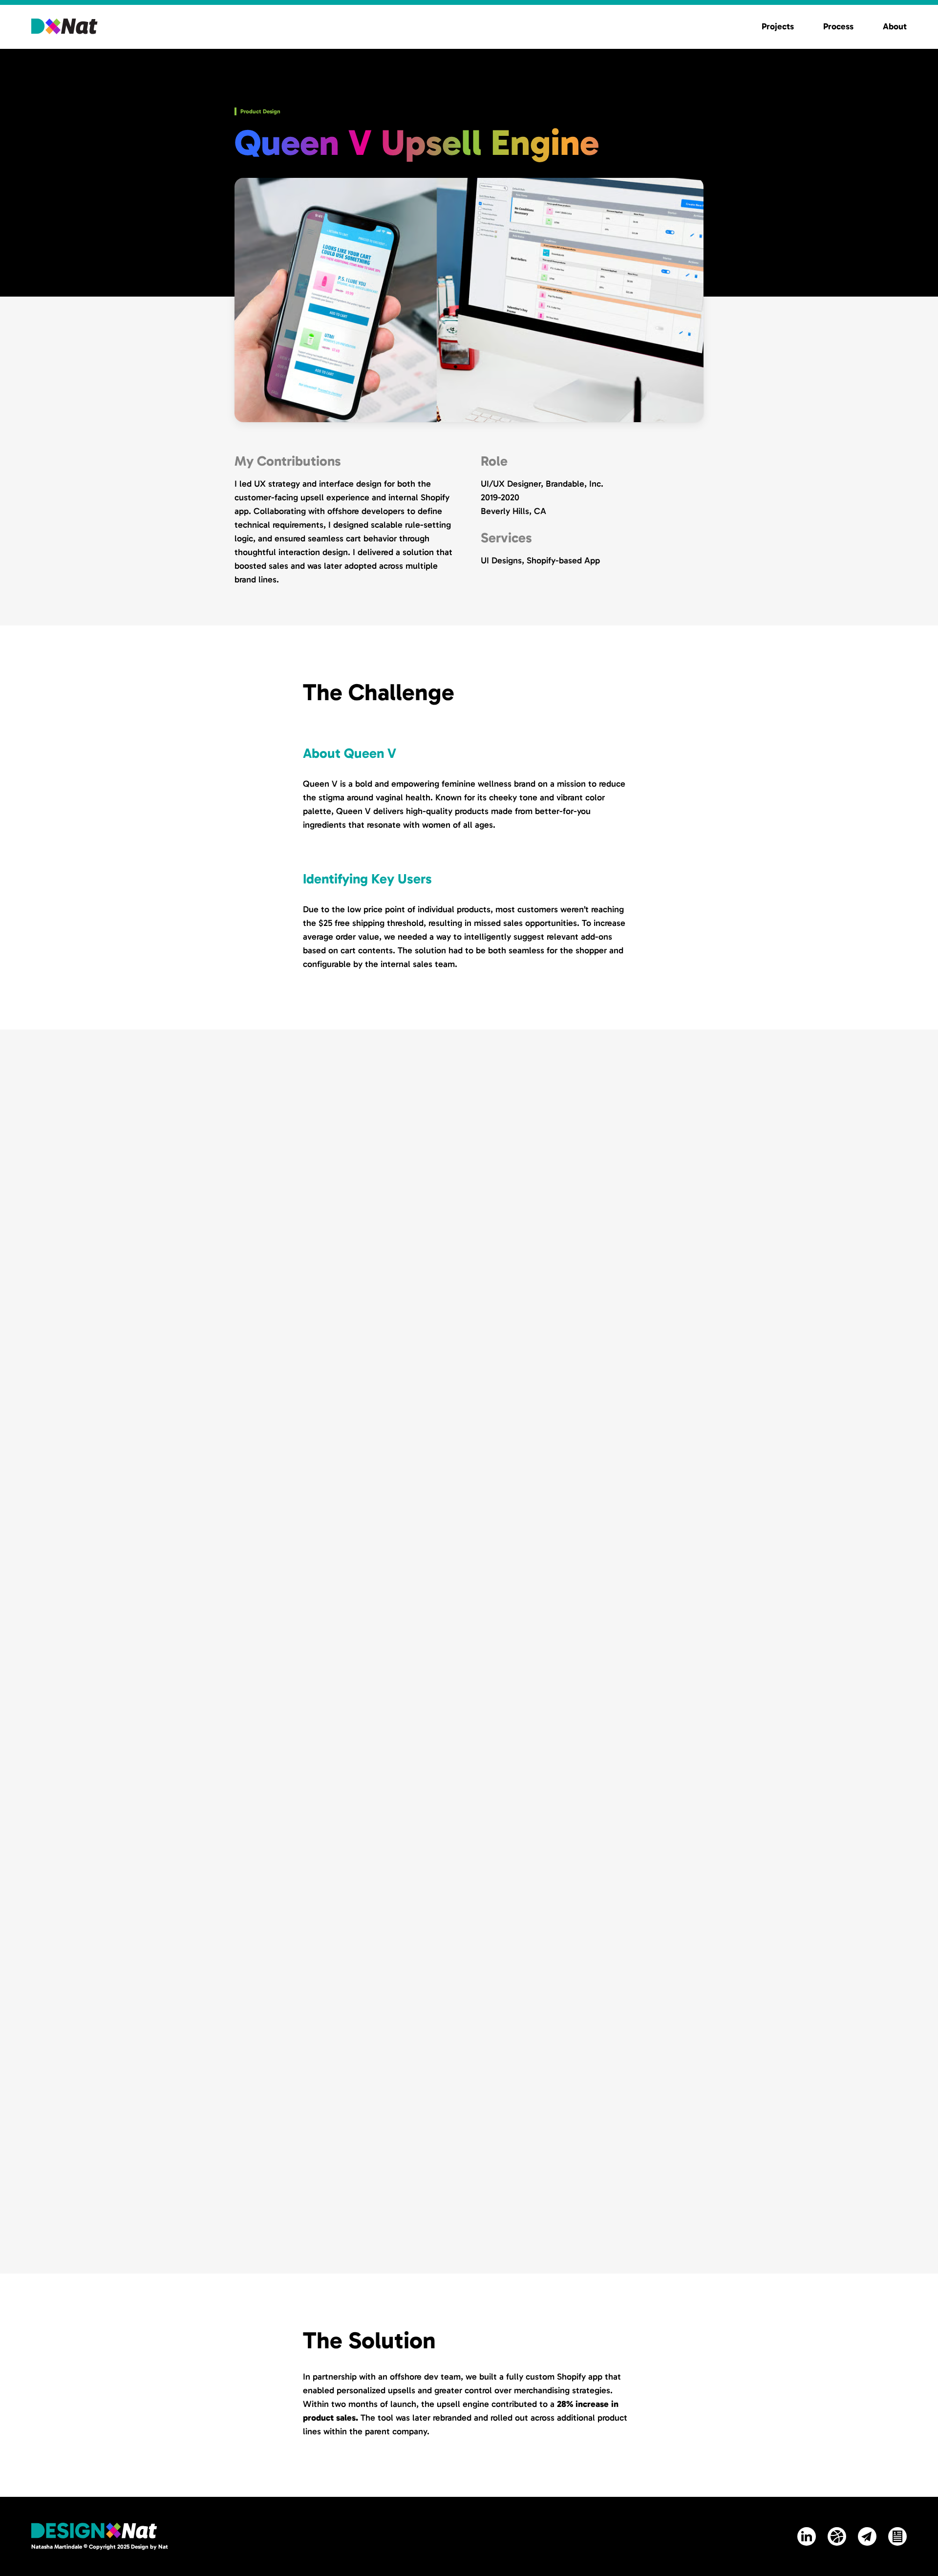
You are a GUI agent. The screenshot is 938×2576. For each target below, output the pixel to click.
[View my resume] (897, 2536)
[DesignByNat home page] (64, 26)
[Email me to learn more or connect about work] (867, 2536)
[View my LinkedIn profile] (807, 2536)
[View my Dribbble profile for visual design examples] (837, 2536)
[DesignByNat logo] (94, 2531)
